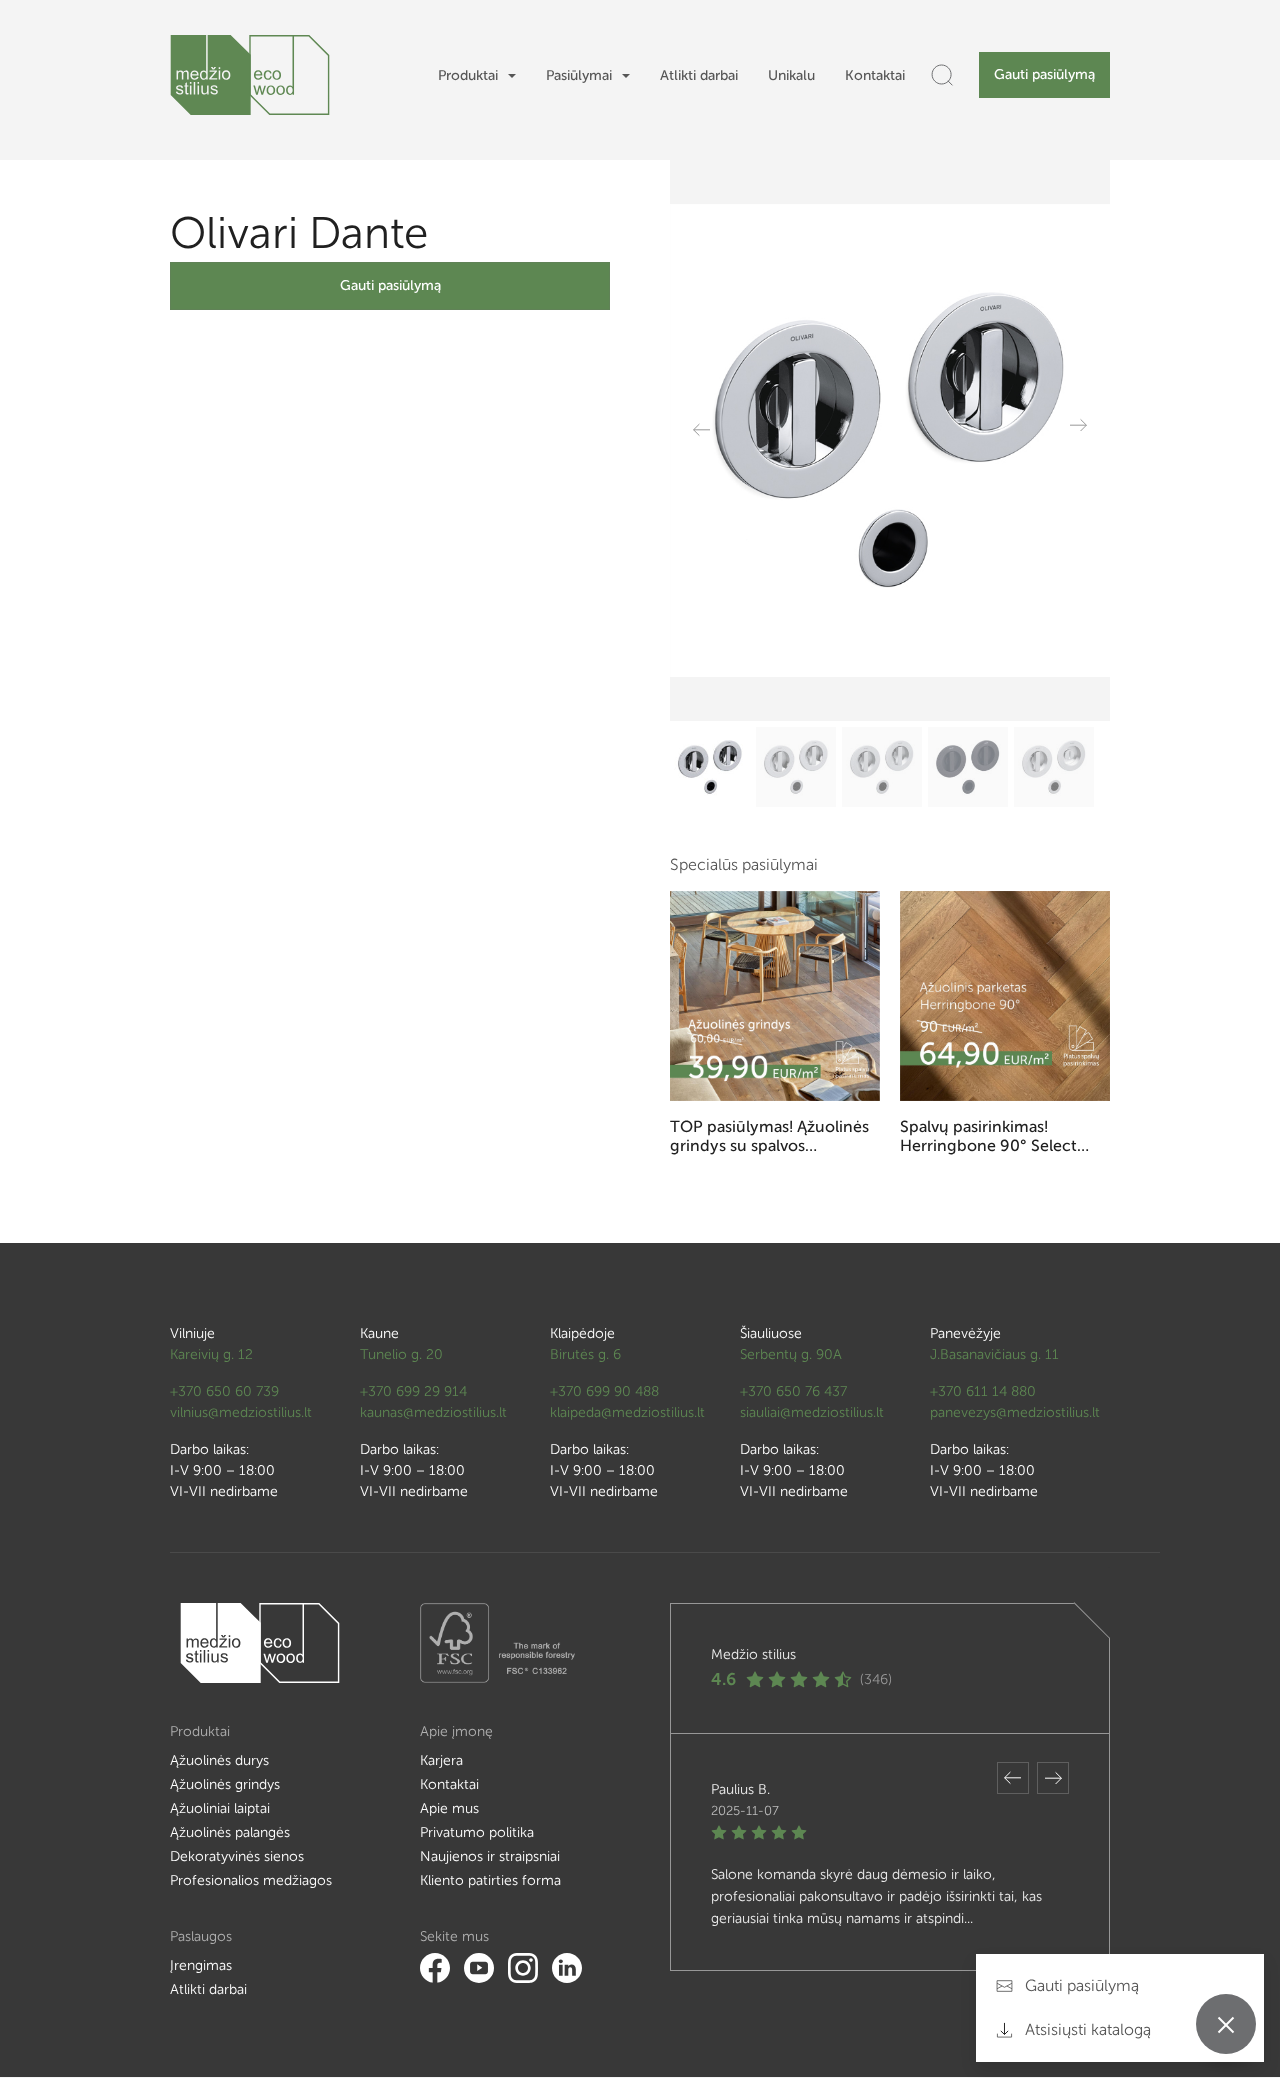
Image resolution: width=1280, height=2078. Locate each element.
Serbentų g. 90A (791, 1354)
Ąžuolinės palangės (230, 1832)
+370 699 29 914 (413, 1391)
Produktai (468, 75)
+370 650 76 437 (793, 1391)
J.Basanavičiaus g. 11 (994, 1354)
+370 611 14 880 (983, 1391)
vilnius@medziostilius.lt (241, 1412)
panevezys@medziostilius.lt (1015, 1412)
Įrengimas (201, 1965)
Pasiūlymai (579, 75)
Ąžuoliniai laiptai (220, 1808)
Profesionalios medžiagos (251, 1880)
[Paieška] (942, 75)
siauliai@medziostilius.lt (812, 1412)
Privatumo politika (477, 1832)
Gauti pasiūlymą (1044, 74)
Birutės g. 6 (585, 1354)
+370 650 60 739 (224, 1391)
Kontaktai (875, 75)
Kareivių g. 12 (211, 1354)
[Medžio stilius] (250, 75)
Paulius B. (740, 1789)
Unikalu (791, 75)
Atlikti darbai (699, 75)
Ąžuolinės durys (219, 1760)
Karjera (441, 1760)
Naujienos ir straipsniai (490, 1856)
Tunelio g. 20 (401, 1354)
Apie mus (449, 1808)
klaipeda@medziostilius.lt (627, 1412)
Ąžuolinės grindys (225, 1784)
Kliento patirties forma (490, 1880)
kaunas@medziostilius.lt (433, 1412)
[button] (1013, 1778)
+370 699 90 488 (604, 1391)
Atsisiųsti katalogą (1086, 2029)
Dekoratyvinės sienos (237, 1856)
